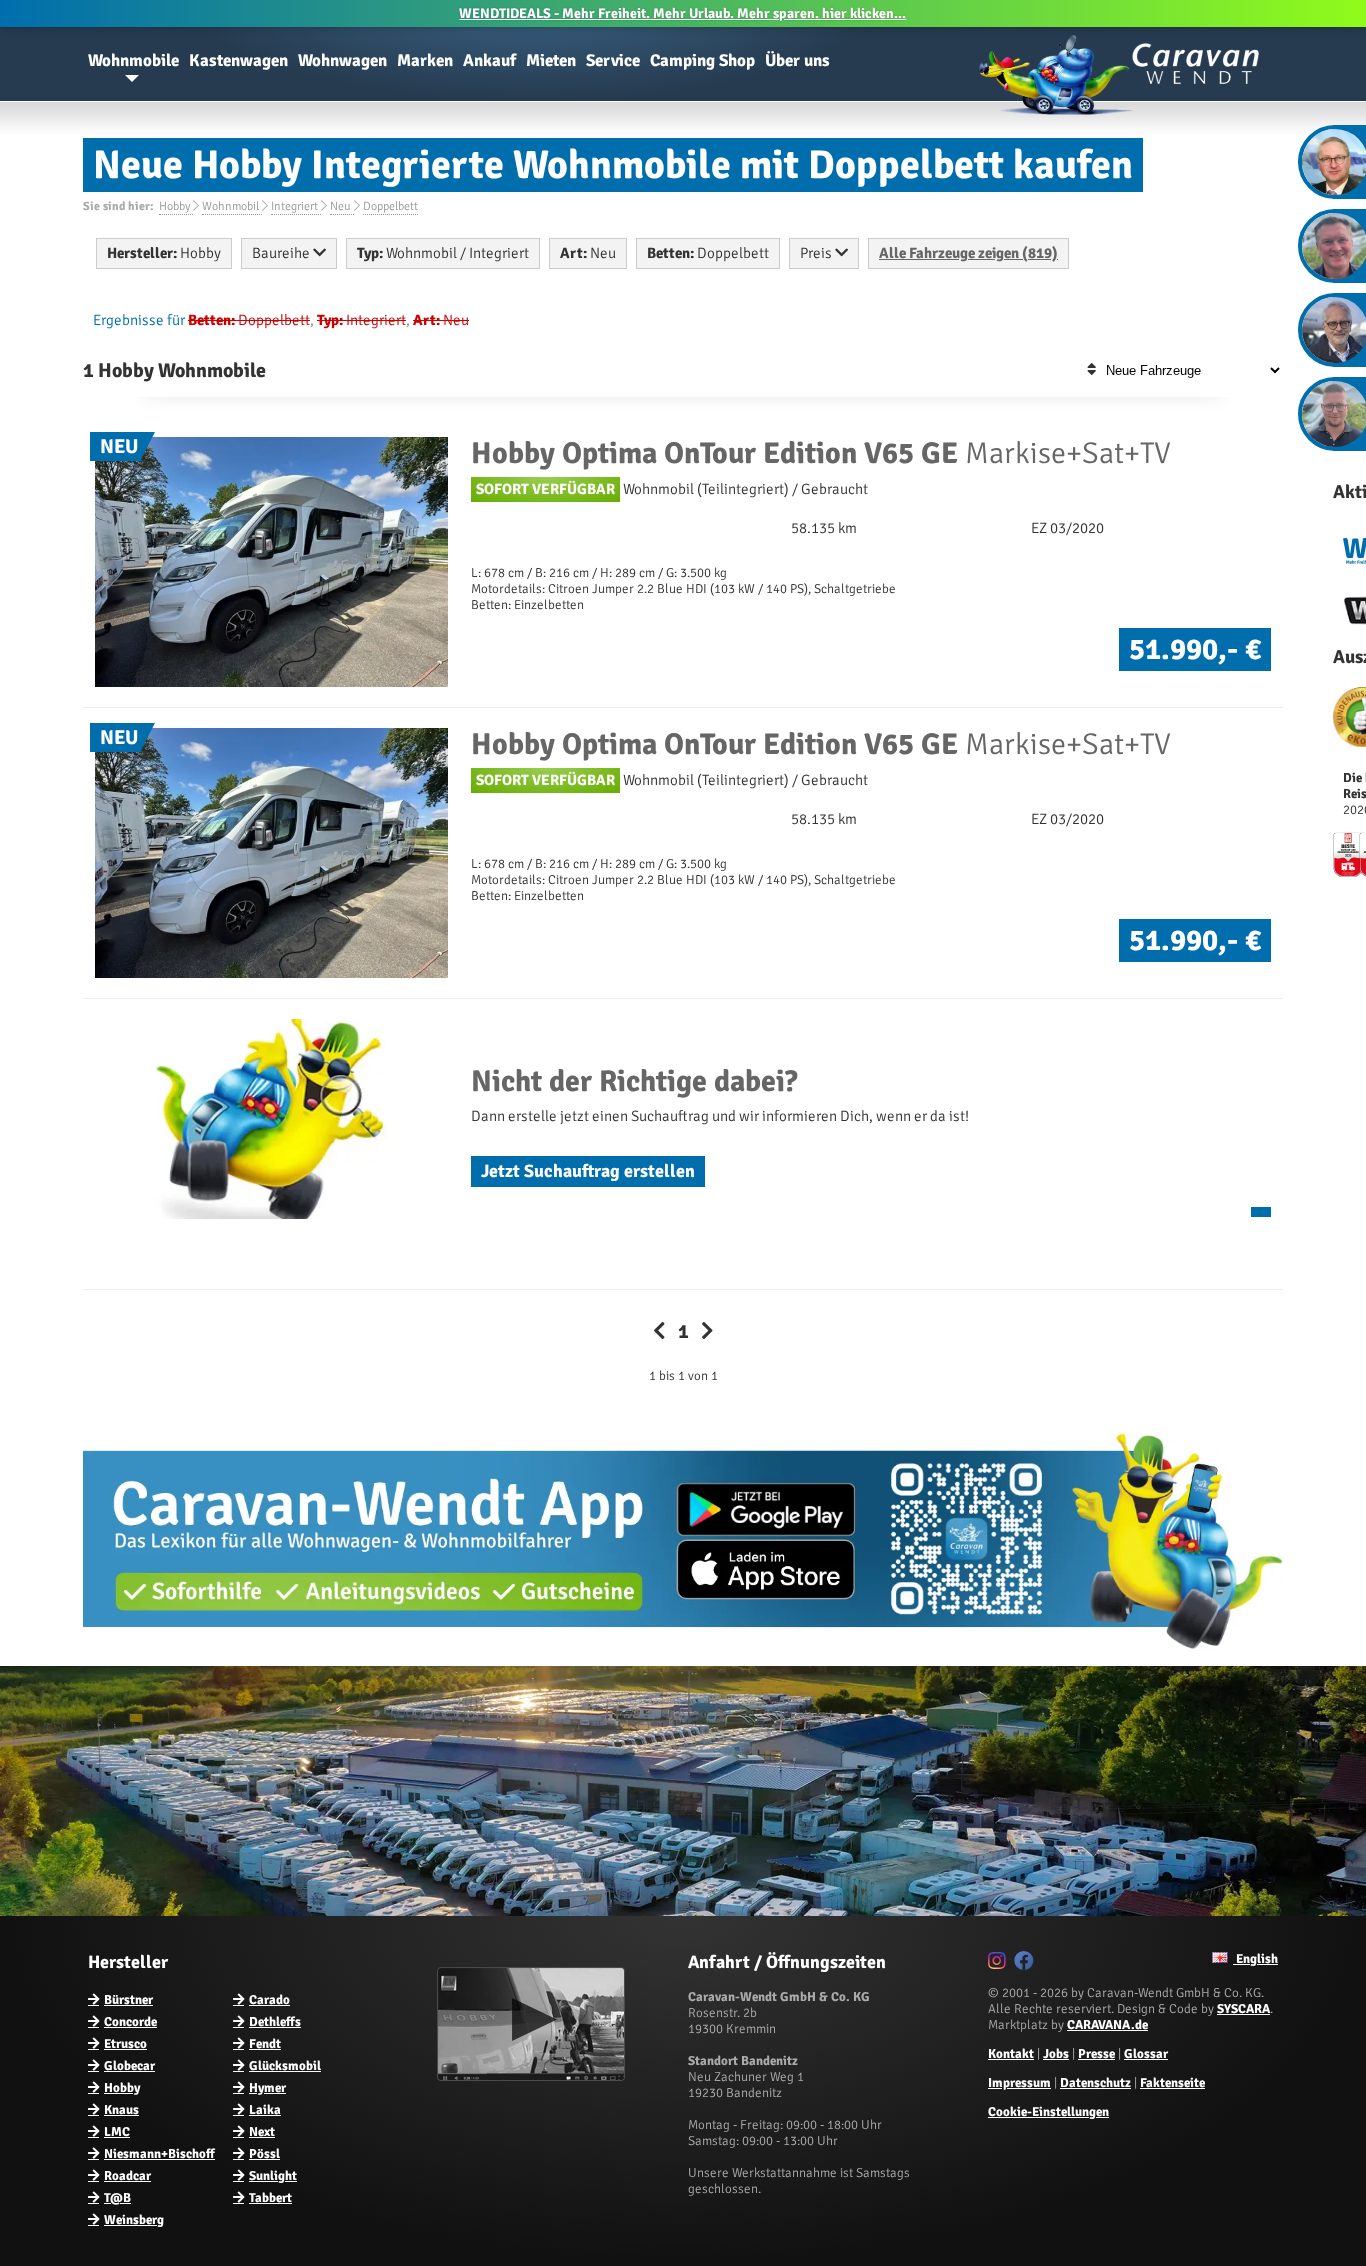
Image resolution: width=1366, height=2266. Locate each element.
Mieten (551, 60)
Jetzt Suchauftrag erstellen (588, 1171)
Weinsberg (134, 2220)
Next (262, 2132)
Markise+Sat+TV (821, 453)
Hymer (267, 2088)
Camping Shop (702, 60)
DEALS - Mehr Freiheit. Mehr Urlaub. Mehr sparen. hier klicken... (682, 13)
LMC (117, 2132)
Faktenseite (1172, 2083)
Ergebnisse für (139, 320)
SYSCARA (1243, 2009)
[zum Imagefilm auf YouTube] (533, 2077)
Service (613, 60)
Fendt (265, 2044)
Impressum (1019, 2083)
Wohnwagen (342, 60)
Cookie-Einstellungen (1048, 2112)
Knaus (121, 2110)
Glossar (1146, 2054)
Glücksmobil (285, 2066)
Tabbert (270, 2198)
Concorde (130, 2022)
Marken (425, 60)
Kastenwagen (238, 60)
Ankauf (489, 60)
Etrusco (125, 2044)
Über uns (797, 60)
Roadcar (127, 2176)
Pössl (264, 2154)
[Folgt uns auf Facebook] (1026, 1964)
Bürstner (128, 2000)
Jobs (1056, 2054)
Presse (1096, 2054)
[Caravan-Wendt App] (683, 1656)
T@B (117, 2198)
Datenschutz (1095, 2083)
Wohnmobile (133, 60)
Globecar (129, 2066)
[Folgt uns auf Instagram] (999, 1964)
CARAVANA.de (1107, 2025)
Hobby (122, 2088)
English (1255, 1959)
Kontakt (1011, 2054)
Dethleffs (275, 2022)
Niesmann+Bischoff (159, 2154)
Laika (265, 2110)
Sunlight (273, 2176)
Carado (269, 2000)
